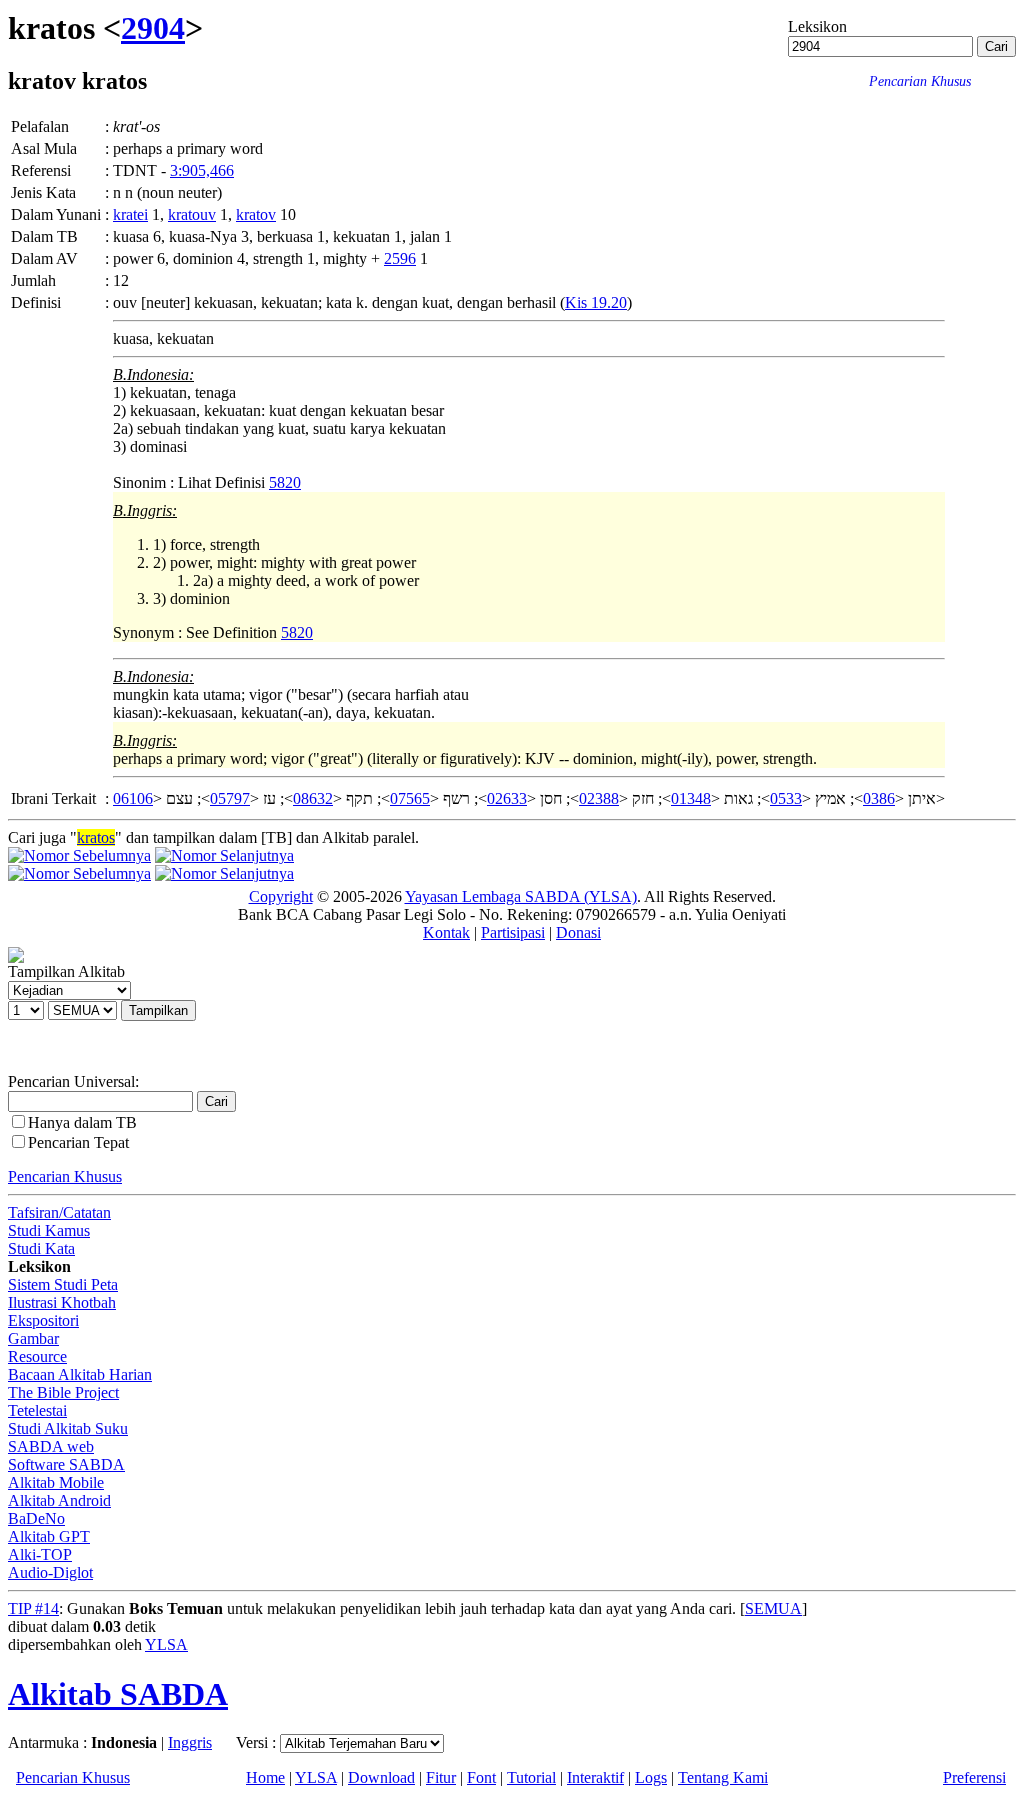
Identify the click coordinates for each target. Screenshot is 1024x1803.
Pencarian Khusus (65, 1176)
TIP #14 (33, 1608)
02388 (599, 798)
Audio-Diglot (50, 1572)
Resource (37, 1356)
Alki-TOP (40, 1554)
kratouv (192, 214)
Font (481, 1777)
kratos (96, 837)
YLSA (166, 1644)
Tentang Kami (723, 1777)
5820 (285, 482)
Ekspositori (43, 1320)
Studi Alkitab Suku (68, 1428)
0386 (879, 798)
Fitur (441, 1777)
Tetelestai (37, 1410)
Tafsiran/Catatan (59, 1212)
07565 (410, 798)
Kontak (446, 932)
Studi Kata (41, 1248)
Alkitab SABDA (118, 1694)
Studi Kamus (49, 1230)
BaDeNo (36, 1518)
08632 (313, 798)
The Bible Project (63, 1392)
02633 (507, 798)
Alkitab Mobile (56, 1482)
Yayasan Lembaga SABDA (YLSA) (521, 896)
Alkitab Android (59, 1500)
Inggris (190, 1742)
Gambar (33, 1338)
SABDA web (51, 1446)
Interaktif (595, 1777)
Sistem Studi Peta (63, 1284)
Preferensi (974, 1777)
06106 (133, 798)
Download (381, 1777)
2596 (400, 258)
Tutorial (531, 1777)
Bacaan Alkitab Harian (80, 1374)
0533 (786, 798)
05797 (230, 798)
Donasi (578, 932)
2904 (153, 28)
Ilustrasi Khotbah (62, 1302)
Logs (651, 1777)
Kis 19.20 (596, 302)
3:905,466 (202, 170)
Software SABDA (66, 1464)
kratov (256, 214)
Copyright (281, 896)
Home (265, 1777)
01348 (691, 798)
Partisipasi (513, 932)
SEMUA (773, 1608)
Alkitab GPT (49, 1536)
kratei (130, 214)
